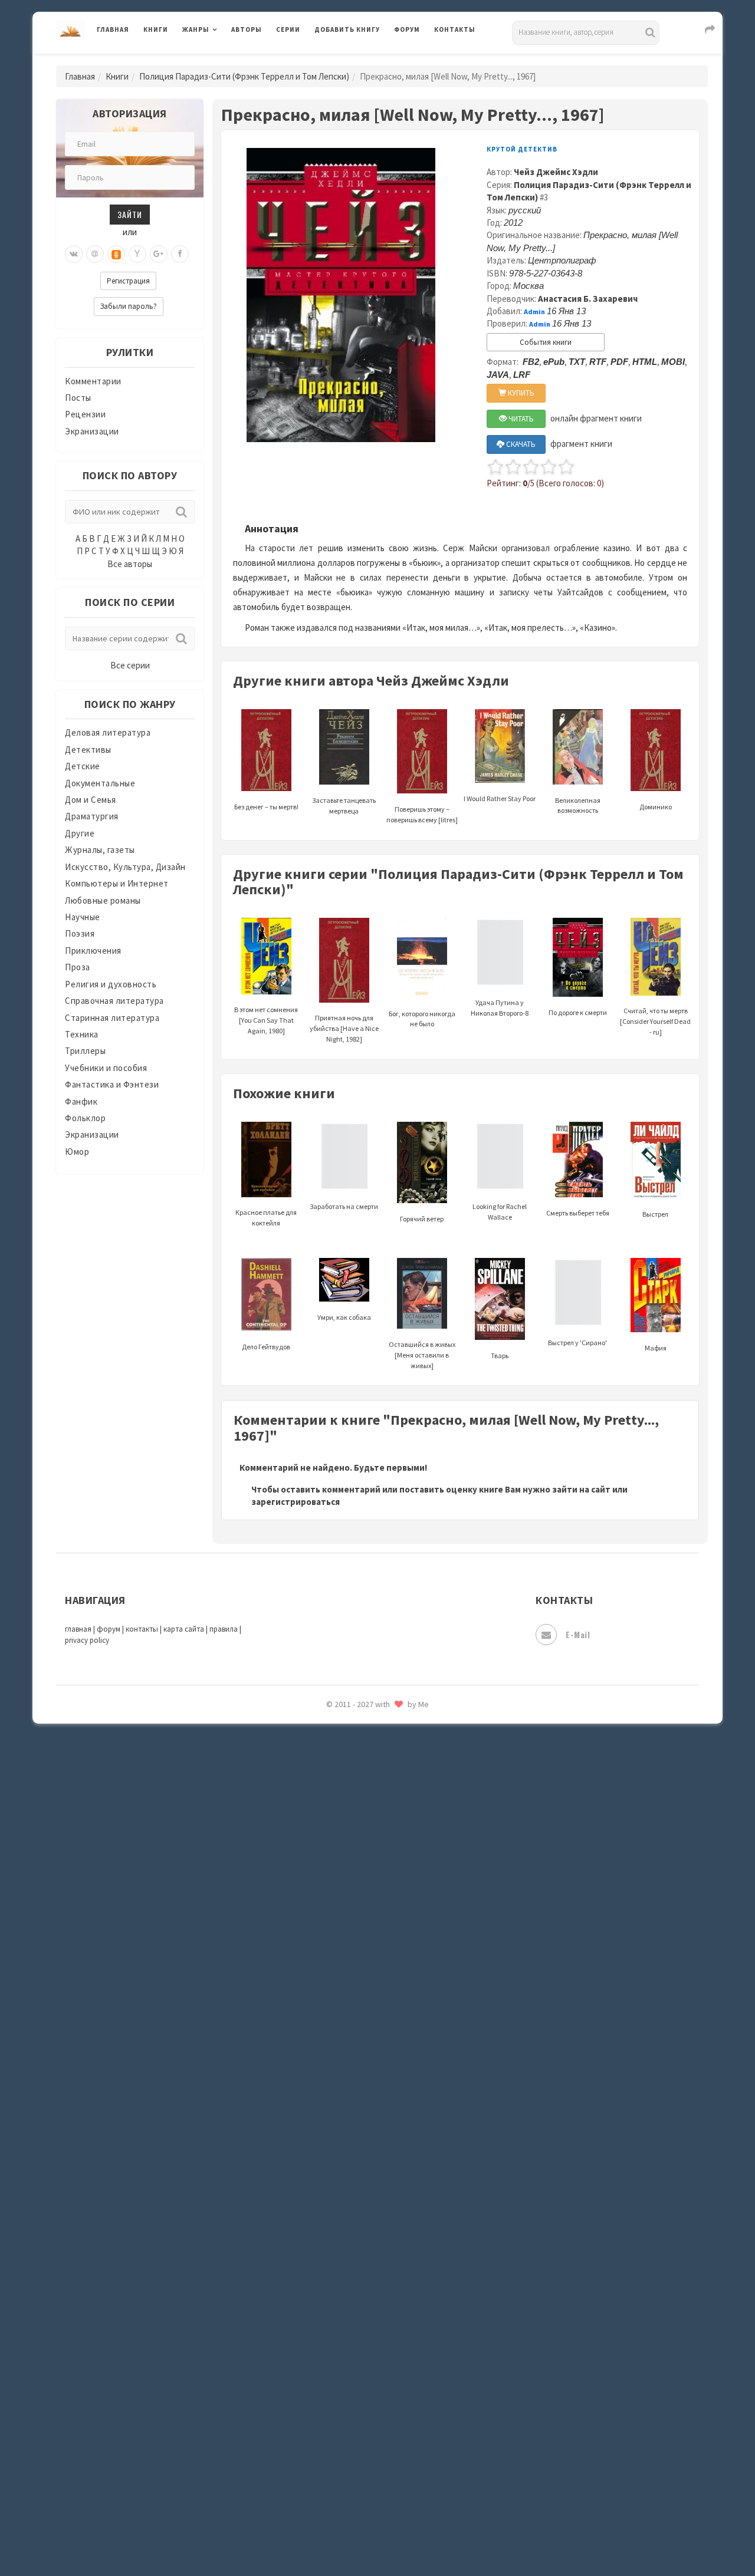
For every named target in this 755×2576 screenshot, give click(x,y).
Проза (78, 967)
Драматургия (92, 816)
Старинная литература (112, 1018)
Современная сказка (357, 1774)
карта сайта (184, 1629)
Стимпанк (336, 1826)
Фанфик (81, 1101)
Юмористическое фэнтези (370, 2143)
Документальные (100, 783)
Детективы (88, 750)
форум (109, 1629)
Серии (288, 29)
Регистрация (128, 281)
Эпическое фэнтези (356, 2037)
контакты (142, 1629)
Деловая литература (357, 60)
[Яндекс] (137, 254)
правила (224, 1629)
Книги (156, 29)
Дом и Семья (91, 800)
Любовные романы (103, 900)
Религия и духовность (111, 984)
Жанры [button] (196, 29)
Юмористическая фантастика (377, 2116)
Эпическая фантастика (363, 2011)
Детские (83, 766)
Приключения (93, 951)
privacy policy (87, 1640)
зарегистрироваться (296, 1502)
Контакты (455, 29)
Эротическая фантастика (368, 2063)
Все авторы (130, 564)
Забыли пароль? (129, 306)
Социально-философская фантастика (393, 1800)
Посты (78, 398)
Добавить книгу (347, 29)
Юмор (77, 1152)
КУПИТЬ (520, 393)
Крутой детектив (522, 149)
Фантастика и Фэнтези (112, 1084)
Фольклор (85, 1118)
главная (78, 1629)
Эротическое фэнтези (361, 2090)
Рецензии (85, 414)
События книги (546, 342)
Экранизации (92, 431)
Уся (323, 1932)
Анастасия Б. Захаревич (588, 299)
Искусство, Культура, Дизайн (125, 867)
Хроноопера (339, 1984)
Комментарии (93, 381)
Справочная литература (114, 1001)
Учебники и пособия (106, 1068)
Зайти (130, 214)
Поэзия (80, 933)
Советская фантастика (362, 1747)
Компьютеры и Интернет (117, 883)
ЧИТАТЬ (520, 419)
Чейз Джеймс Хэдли (556, 172)
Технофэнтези (345, 1879)
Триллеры (85, 1051)
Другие (80, 833)
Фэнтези (333, 1958)
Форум (407, 29)
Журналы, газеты (100, 850)
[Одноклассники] (116, 254)
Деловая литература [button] (224, 60)
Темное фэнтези (349, 1853)
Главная (113, 29)
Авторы (247, 29)
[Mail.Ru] (95, 254)
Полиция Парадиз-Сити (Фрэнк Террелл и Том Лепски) (244, 76)
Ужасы (329, 1905)
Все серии (130, 665)
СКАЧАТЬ (520, 444)
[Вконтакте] (74, 254)
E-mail (578, 1634)
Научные (83, 917)
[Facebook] (180, 254)
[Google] (159, 254)
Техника (82, 1034)
